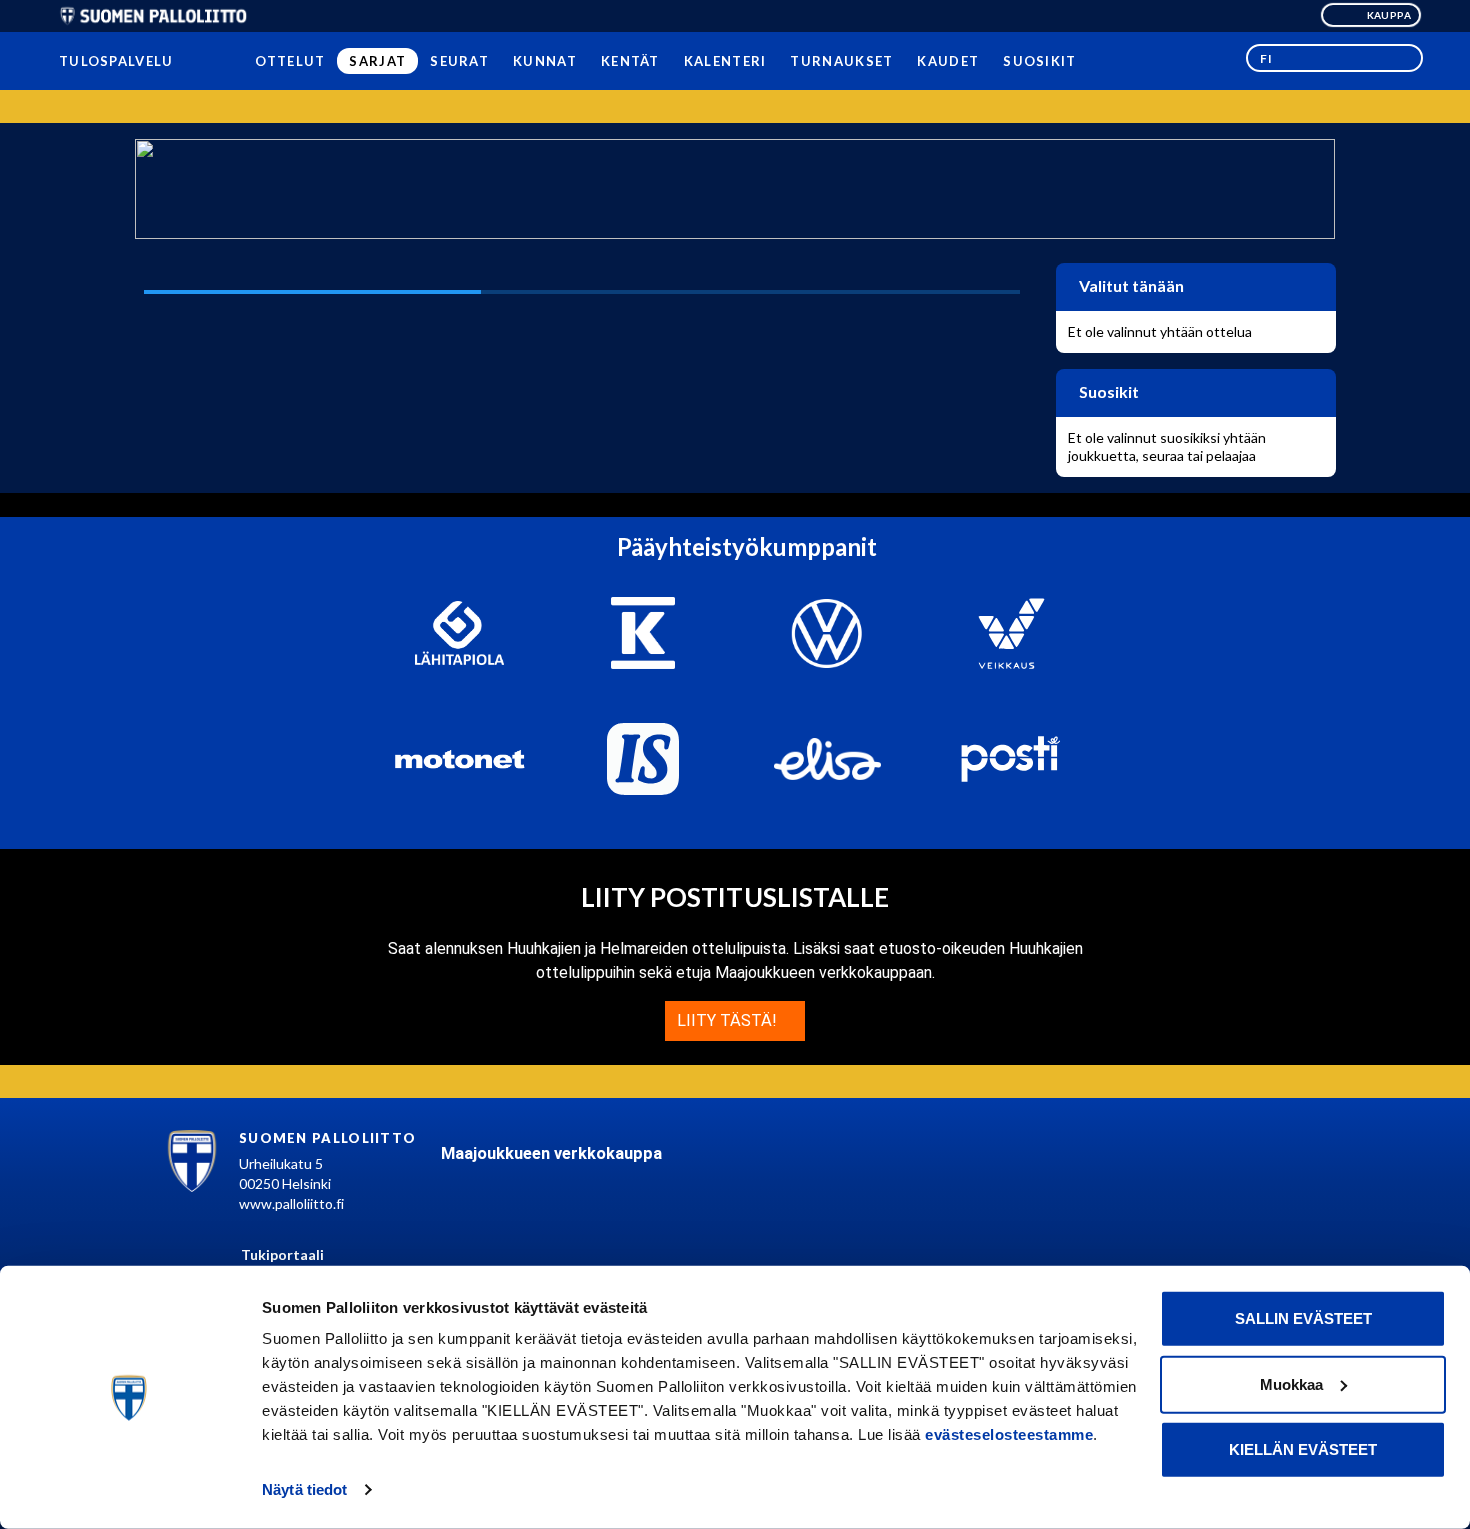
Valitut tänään (1130, 285)
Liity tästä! (729, 1020)
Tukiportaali (282, 1254)
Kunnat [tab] (545, 61)
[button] (1334, 58)
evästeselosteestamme (1009, 1434)
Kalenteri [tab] (724, 61)
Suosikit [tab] (1039, 61)
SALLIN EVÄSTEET (1303, 1318)
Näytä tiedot (304, 1489)
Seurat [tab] (459, 61)
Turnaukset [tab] (841, 61)
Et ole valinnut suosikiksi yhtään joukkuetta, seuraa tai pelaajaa (1167, 446)
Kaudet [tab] (948, 61)
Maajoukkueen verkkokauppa (551, 1153)
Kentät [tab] (630, 61)
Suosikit (1107, 391)
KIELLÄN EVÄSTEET (1303, 1449)
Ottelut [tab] (290, 61)
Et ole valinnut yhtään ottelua (1160, 331)
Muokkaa (1291, 1383)
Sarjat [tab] (377, 61)
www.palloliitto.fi (291, 1203)
